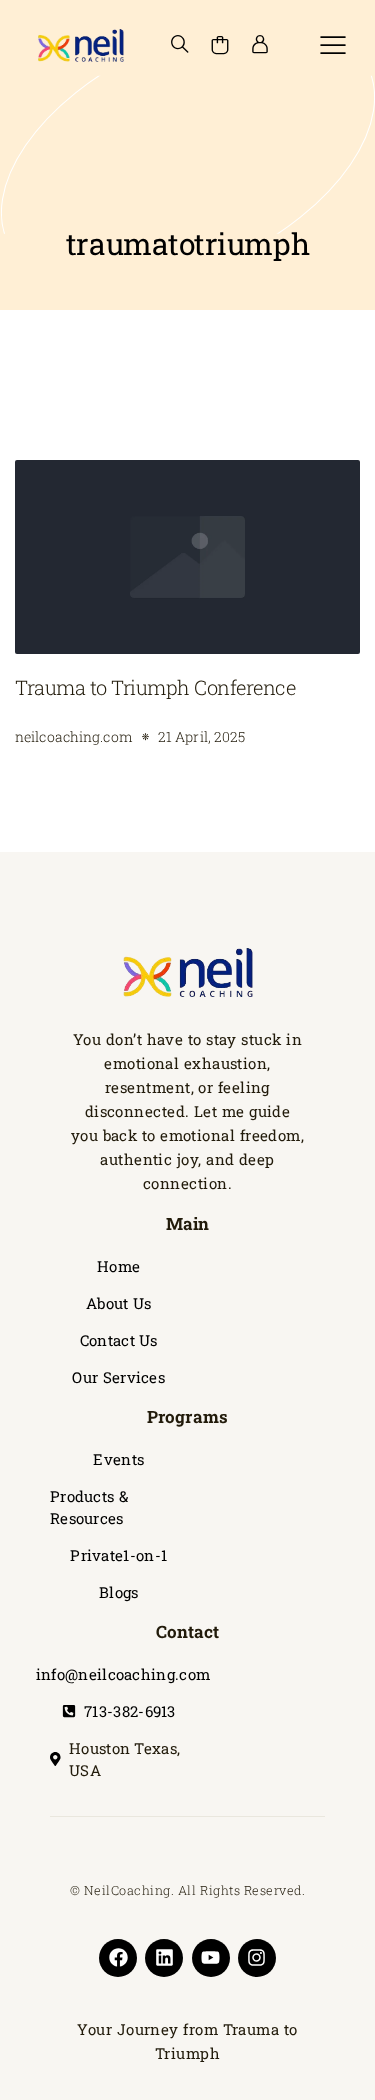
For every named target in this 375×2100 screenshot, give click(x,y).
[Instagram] (257, 1958)
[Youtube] (211, 1958)
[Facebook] (118, 1958)
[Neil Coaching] (80, 45)
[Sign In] (260, 45)
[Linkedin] (164, 1958)
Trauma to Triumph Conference (155, 687)
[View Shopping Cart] (220, 45)
